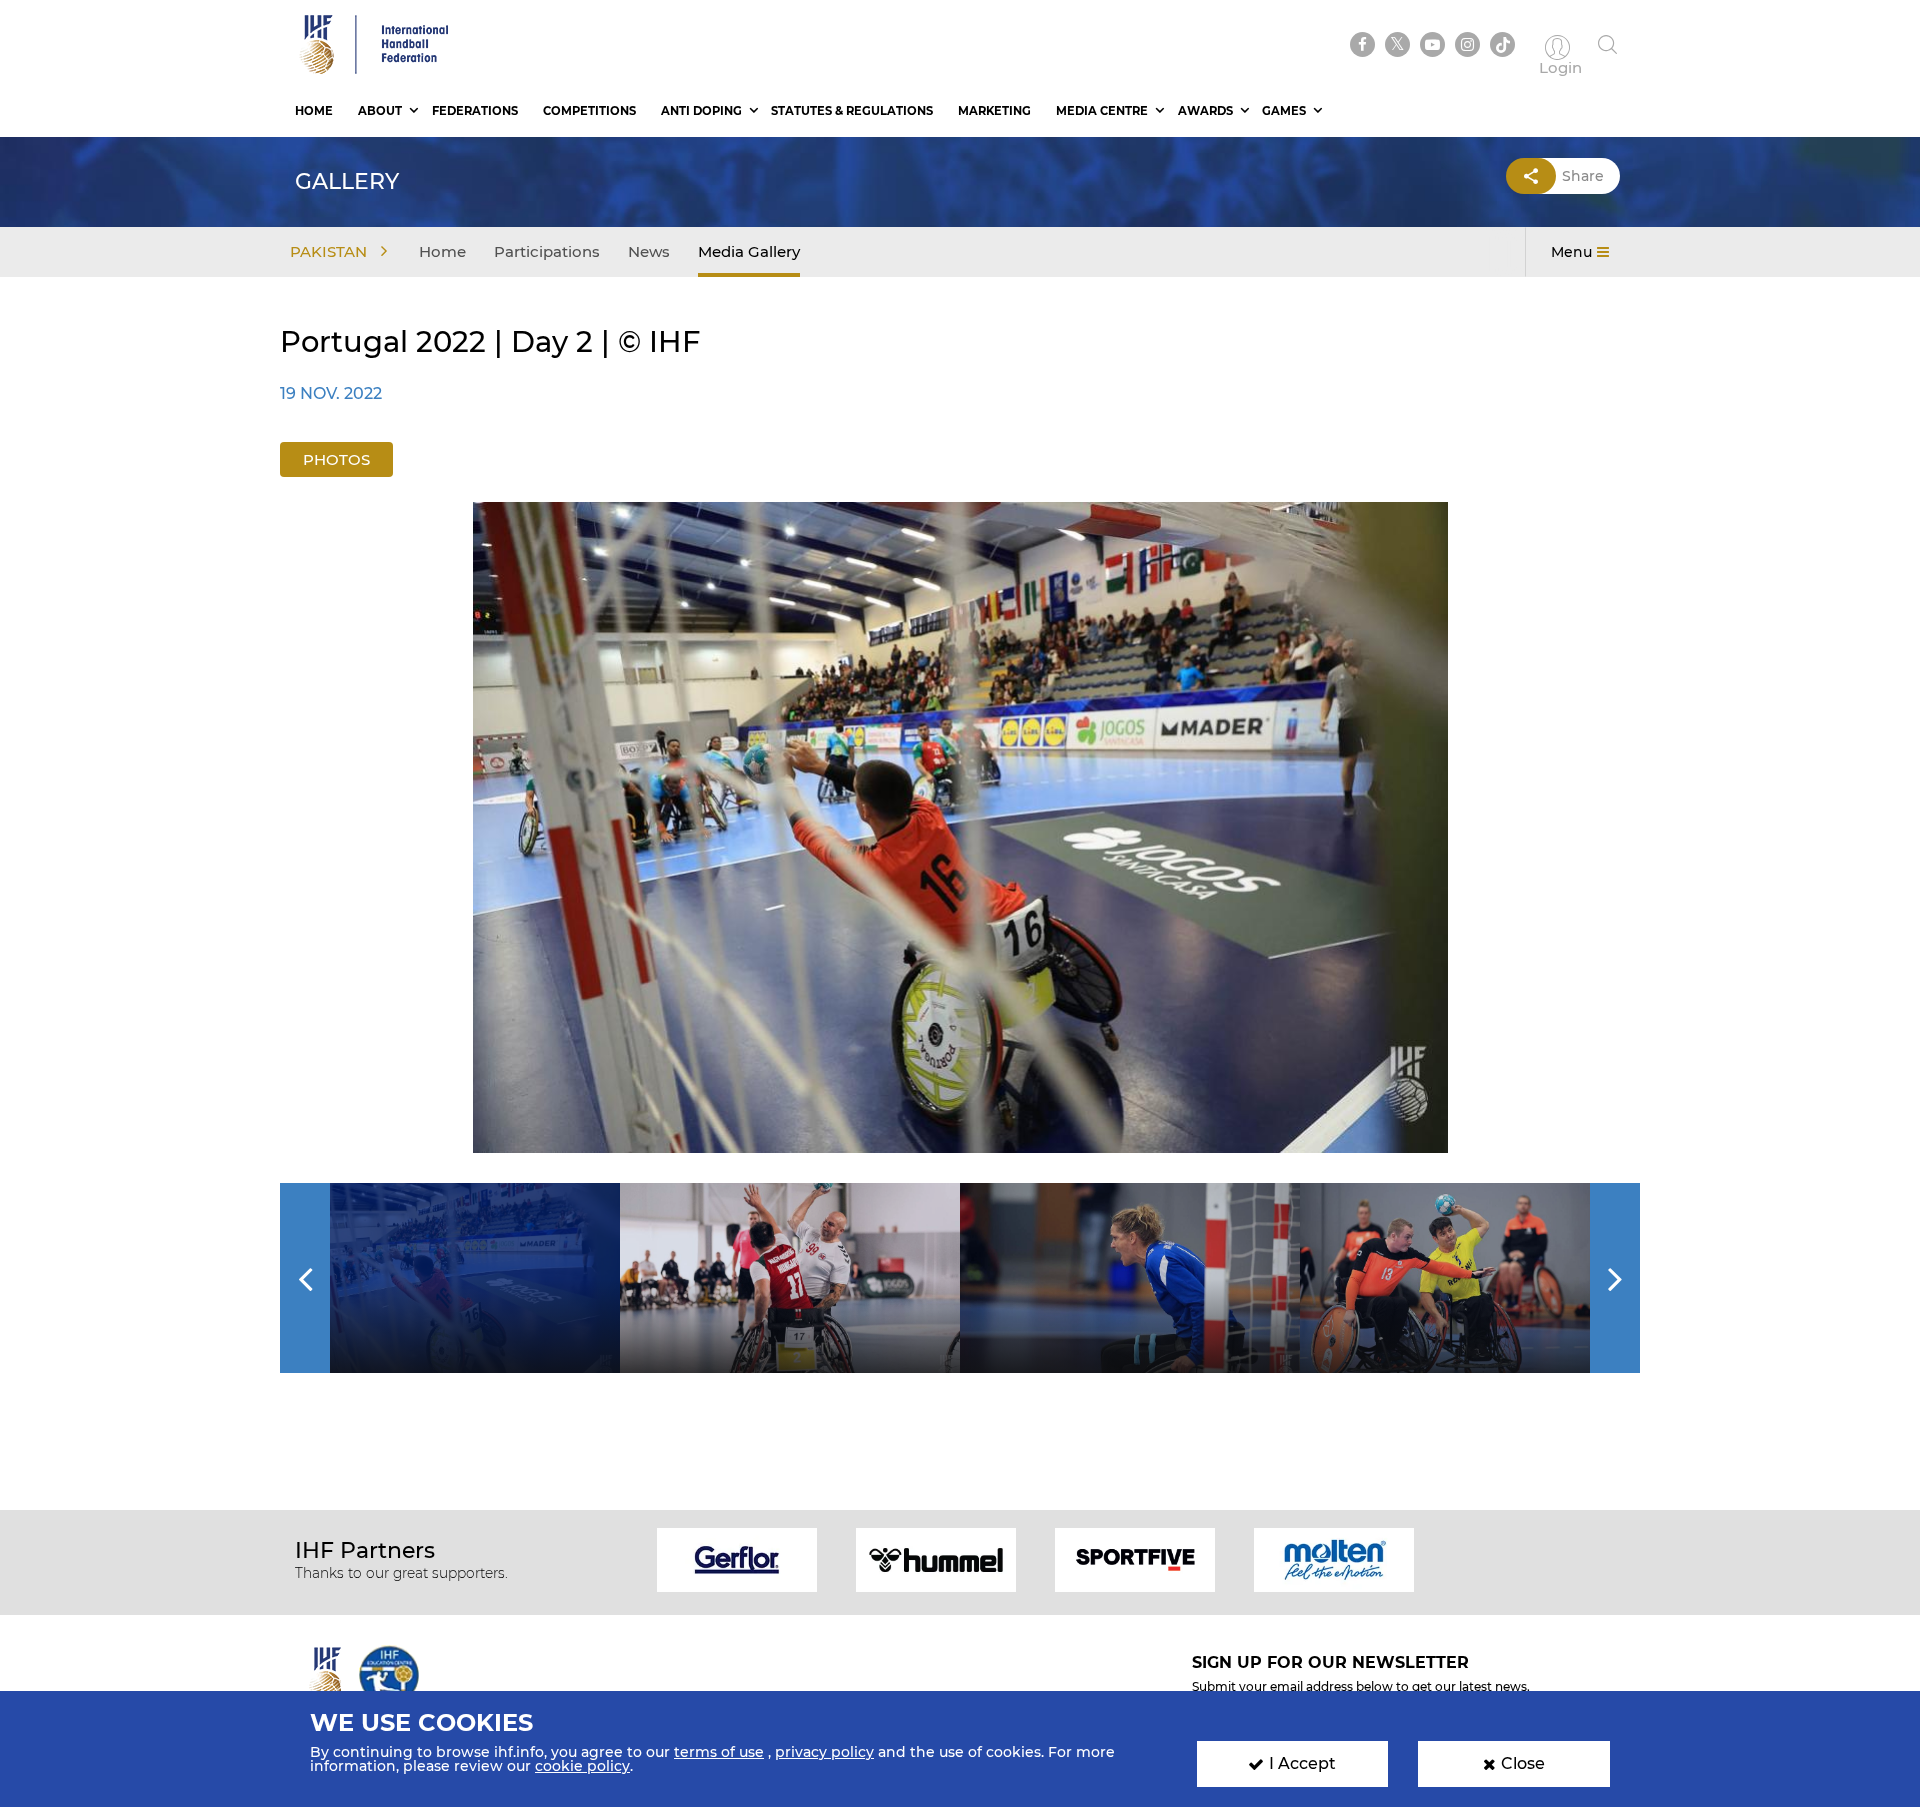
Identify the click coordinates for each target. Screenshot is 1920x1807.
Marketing (994, 111)
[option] (960, 827)
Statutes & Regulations (852, 111)
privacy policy (824, 1752)
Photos (336, 459)
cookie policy (582, 1766)
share (1583, 176)
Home (314, 111)
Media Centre (1102, 111)
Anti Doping (701, 111)
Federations (475, 111)
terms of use (719, 1752)
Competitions (589, 111)
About (380, 111)
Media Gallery (749, 251)
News (649, 251)
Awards (1205, 111)
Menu (1571, 252)
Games (1284, 111)
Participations (547, 251)
